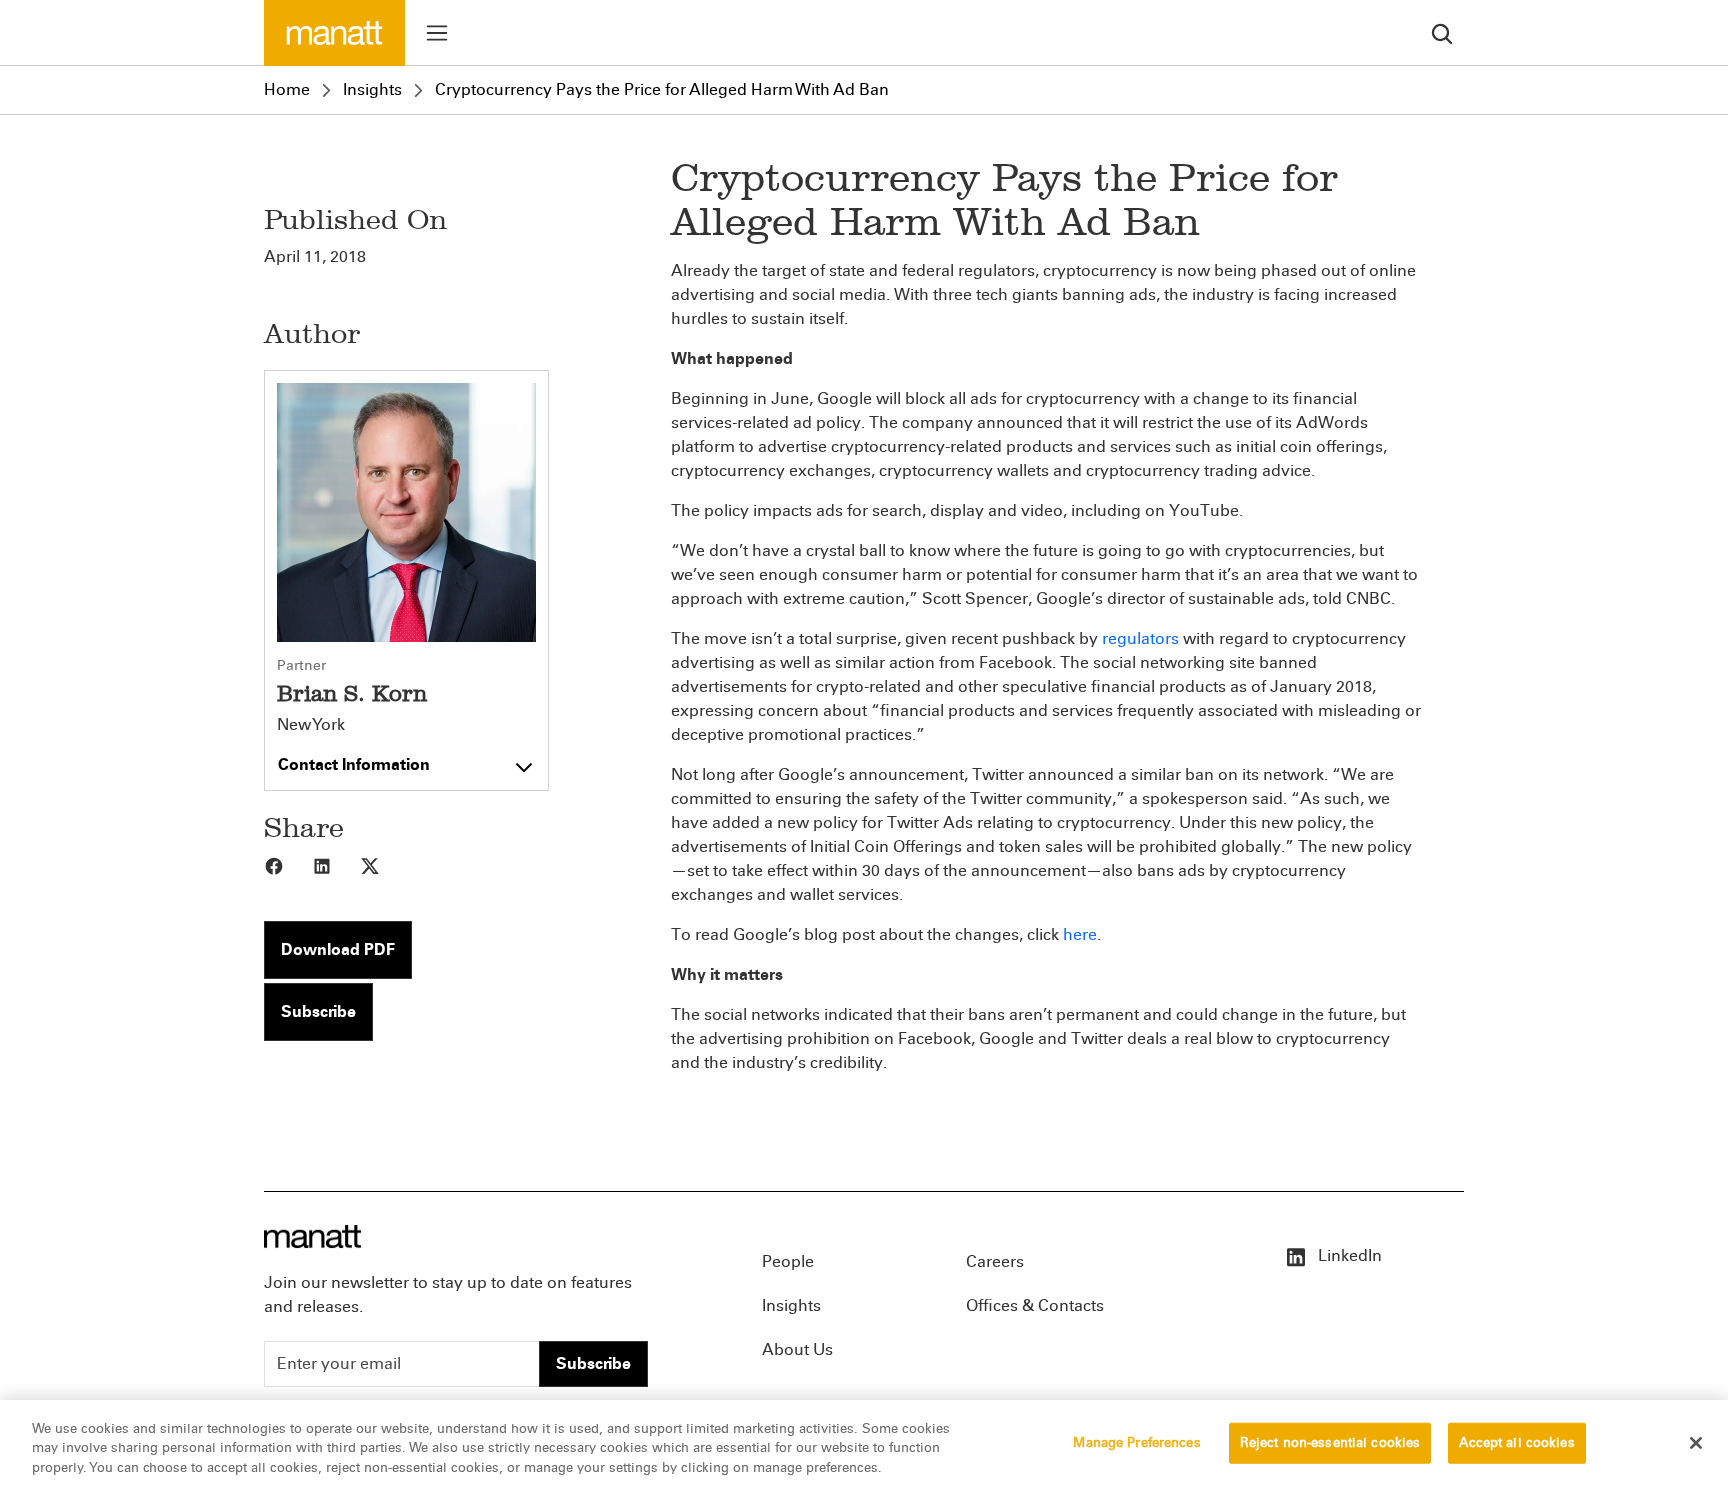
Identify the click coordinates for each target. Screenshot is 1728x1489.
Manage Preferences (1136, 1442)
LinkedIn (1348, 1255)
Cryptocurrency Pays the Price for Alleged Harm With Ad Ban (662, 89)
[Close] (1696, 1443)
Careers (995, 1261)
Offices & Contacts (1035, 1305)
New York (311, 725)
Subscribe (318, 1011)
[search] (1442, 32)
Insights (372, 89)
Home (287, 89)
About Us (797, 1349)
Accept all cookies (1516, 1442)
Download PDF (338, 949)
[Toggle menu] (437, 33)
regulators (1140, 638)
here (1080, 934)
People (788, 1261)
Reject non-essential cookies (1330, 1442)
